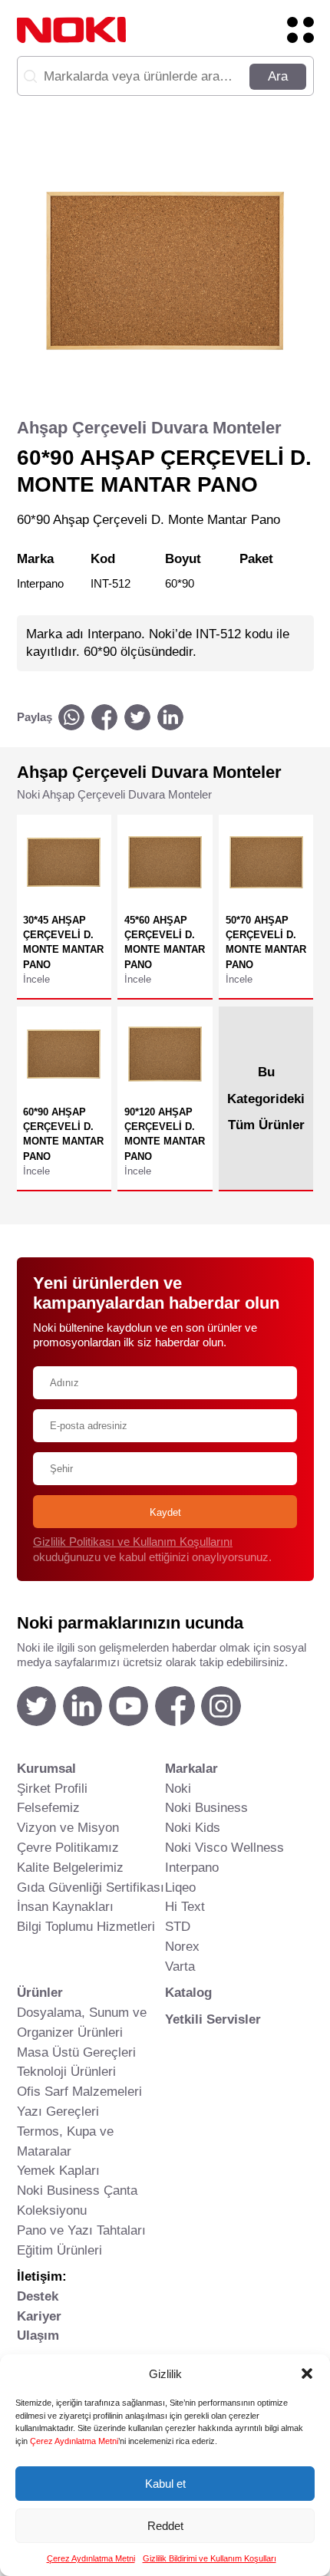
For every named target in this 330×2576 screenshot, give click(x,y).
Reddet (165, 2526)
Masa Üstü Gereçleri (76, 2052)
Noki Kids (193, 1827)
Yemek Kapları (58, 2170)
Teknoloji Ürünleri (66, 2071)
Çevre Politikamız (68, 1847)
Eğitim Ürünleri (59, 2250)
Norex (182, 1946)
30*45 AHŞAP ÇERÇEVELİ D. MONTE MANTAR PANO (63, 942)
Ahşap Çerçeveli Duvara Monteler (149, 428)
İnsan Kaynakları (65, 1906)
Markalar (191, 1768)
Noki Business (206, 1807)
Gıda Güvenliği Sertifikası (91, 1887)
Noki (178, 1788)
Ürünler (40, 1992)
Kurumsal (46, 1768)
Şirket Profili (52, 1788)
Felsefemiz (48, 1807)
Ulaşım (38, 2335)
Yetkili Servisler (213, 2019)
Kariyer (39, 2316)
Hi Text (185, 1906)
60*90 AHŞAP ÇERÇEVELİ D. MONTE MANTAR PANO (63, 1134)
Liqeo (180, 1887)
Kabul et (165, 2484)
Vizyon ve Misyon (68, 1827)
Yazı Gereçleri (58, 2111)
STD (178, 1926)
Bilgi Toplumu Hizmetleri (86, 1926)
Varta (180, 1966)
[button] (307, 2373)
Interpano (192, 1867)
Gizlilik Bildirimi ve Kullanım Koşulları (210, 2558)
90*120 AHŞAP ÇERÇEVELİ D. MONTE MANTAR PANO (165, 1134)
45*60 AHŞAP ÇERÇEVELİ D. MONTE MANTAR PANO (165, 942)
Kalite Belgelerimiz (70, 1867)
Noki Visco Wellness (224, 1847)
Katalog (188, 1992)
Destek (38, 2296)
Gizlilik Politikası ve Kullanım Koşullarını (133, 1542)
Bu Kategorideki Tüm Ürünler (266, 1098)
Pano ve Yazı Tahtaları (81, 2230)
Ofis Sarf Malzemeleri (79, 2091)
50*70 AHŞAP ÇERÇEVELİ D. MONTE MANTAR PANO (266, 942)
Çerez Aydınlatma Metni (74, 2441)
